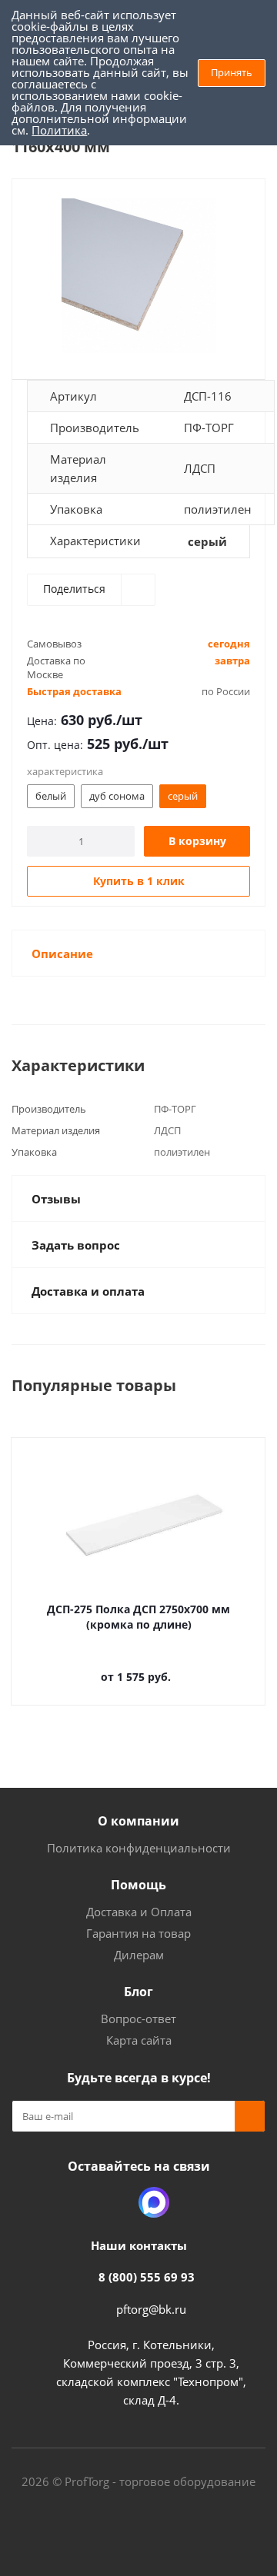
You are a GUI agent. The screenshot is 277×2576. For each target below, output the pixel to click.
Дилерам (139, 1955)
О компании (138, 1821)
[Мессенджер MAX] (154, 2202)
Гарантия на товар (138, 1933)
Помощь (138, 1885)
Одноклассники (115, 2202)
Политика (59, 130)
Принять (232, 72)
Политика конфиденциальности (139, 1848)
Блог (138, 1992)
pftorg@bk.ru (151, 2309)
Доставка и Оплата (139, 1912)
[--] (138, 276)
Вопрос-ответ (138, 2019)
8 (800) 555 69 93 (147, 2277)
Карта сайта (139, 2040)
